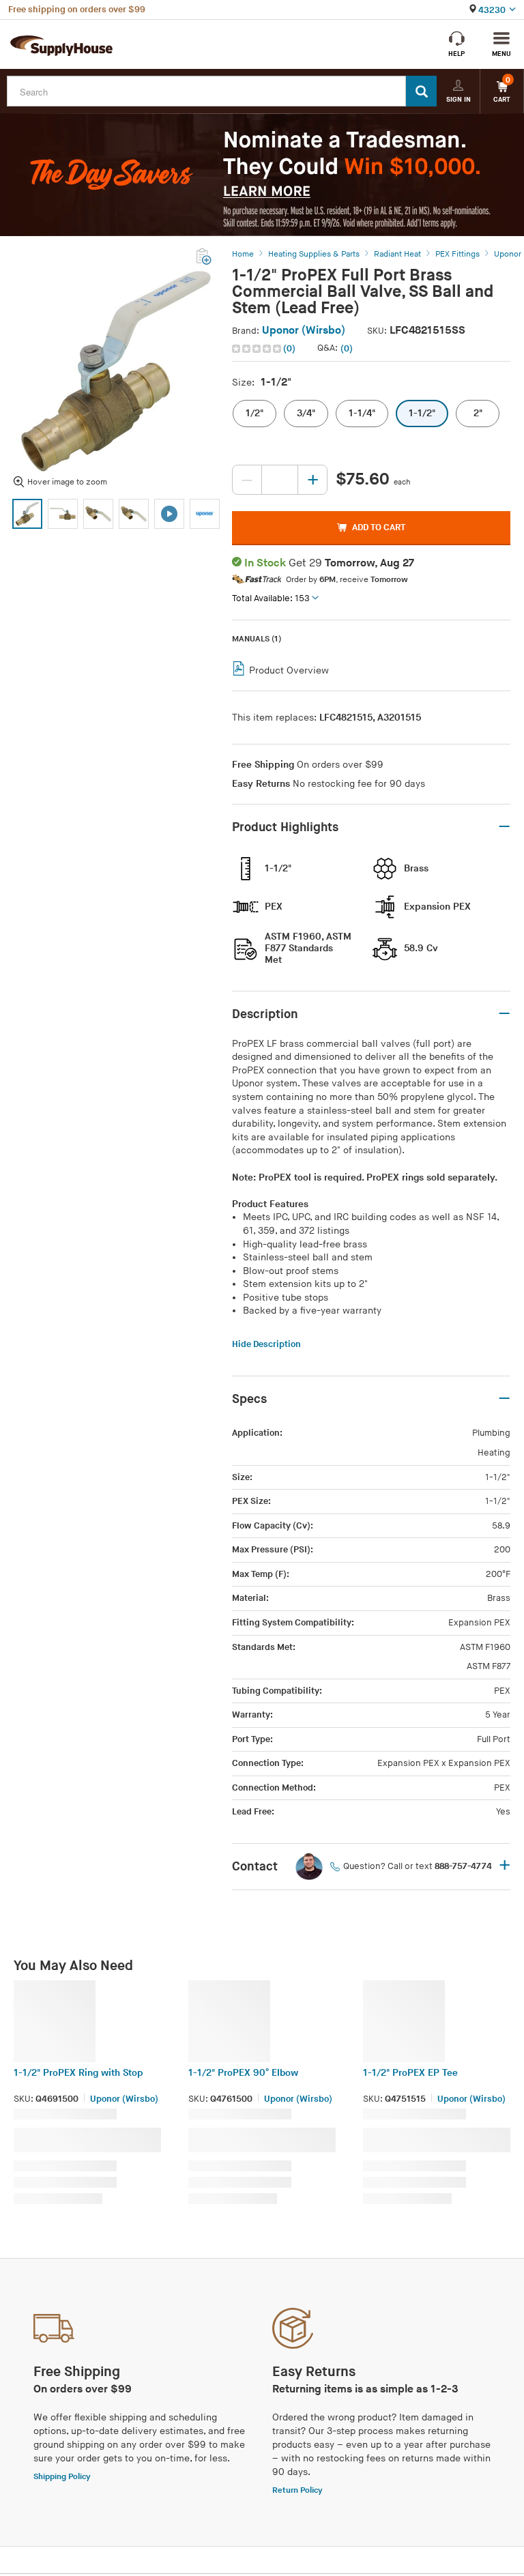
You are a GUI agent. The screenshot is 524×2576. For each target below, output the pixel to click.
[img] (258, 349)
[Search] (421, 91)
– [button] (504, 827)
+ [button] (505, 1866)
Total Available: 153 (271, 598)
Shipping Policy (62, 2477)
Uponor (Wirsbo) (304, 331)
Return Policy (297, 2490)
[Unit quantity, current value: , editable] (280, 480)
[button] (265, 349)
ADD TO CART (379, 527)
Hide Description (266, 1344)
